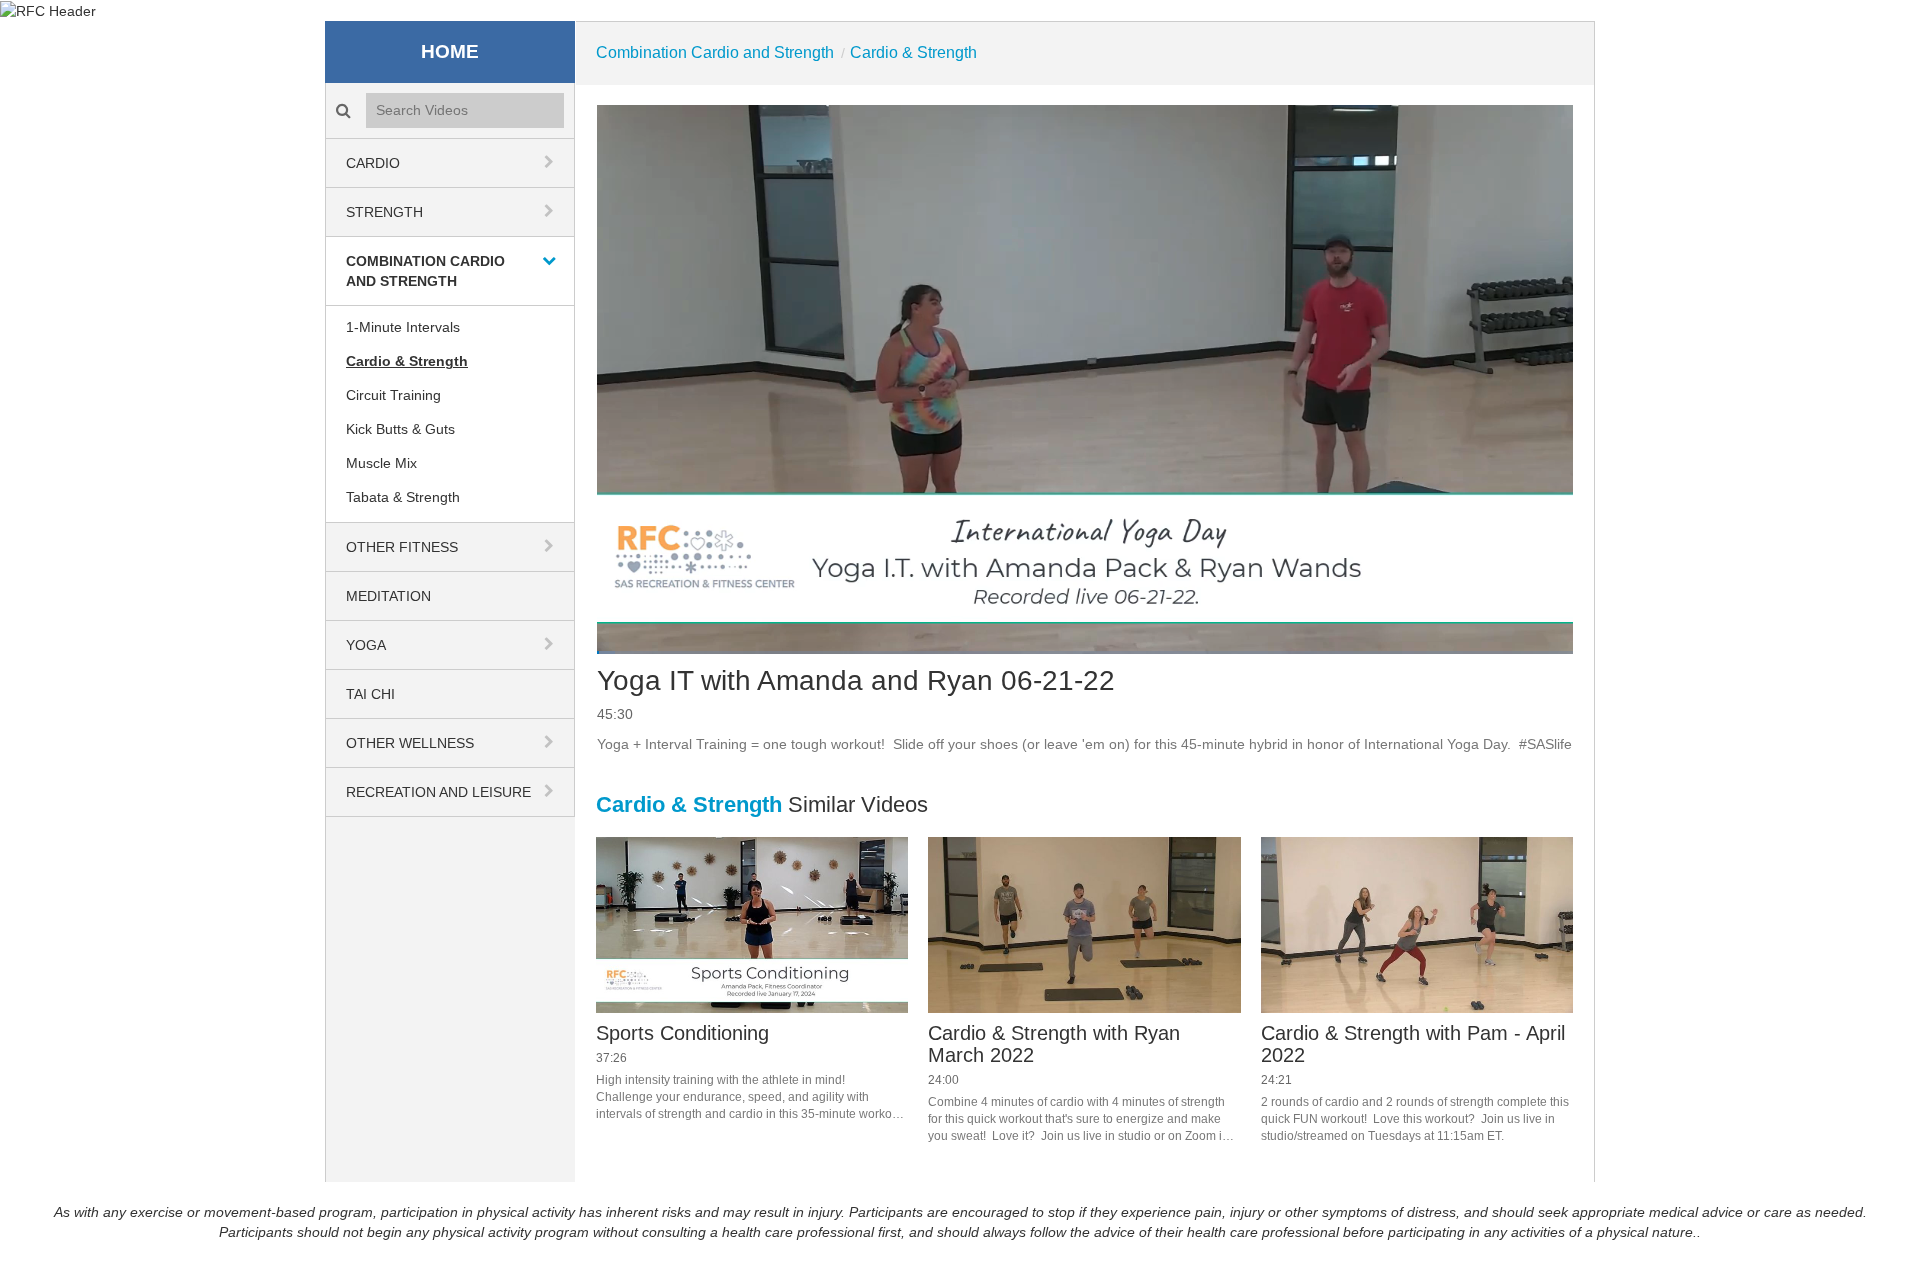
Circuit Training (393, 395)
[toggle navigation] (551, 162)
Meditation (388, 596)
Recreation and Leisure (438, 792)
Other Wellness (410, 743)
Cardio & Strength (407, 361)
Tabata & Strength (403, 497)
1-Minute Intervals (403, 327)
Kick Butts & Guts (400, 429)
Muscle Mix (381, 463)
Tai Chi (370, 694)
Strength (384, 212)
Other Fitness (402, 547)
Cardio (373, 163)
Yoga (366, 645)
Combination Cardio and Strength (425, 271)
